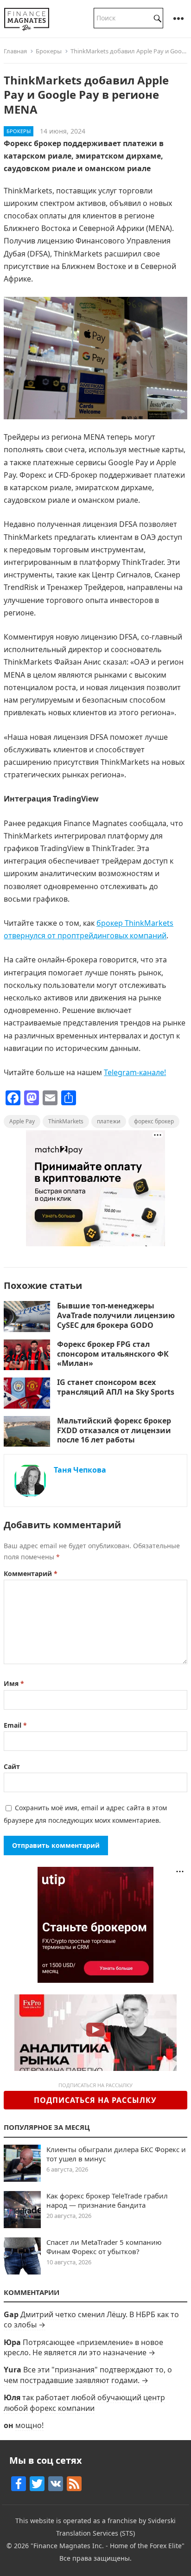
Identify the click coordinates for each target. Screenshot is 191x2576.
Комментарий (31, 1573)
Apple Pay (22, 1121)
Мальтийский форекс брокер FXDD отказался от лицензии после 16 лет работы (114, 1430)
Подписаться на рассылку (95, 2100)
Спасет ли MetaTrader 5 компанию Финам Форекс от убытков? (104, 2247)
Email (15, 1725)
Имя (14, 1683)
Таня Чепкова (80, 1470)
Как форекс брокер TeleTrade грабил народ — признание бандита (107, 2200)
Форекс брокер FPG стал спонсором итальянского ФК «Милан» (113, 1354)
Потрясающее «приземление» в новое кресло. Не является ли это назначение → (83, 2347)
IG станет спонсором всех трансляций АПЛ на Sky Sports (116, 1387)
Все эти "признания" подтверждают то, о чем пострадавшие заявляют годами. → (88, 2375)
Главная (15, 51)
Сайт (12, 1766)
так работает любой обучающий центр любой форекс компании (84, 2403)
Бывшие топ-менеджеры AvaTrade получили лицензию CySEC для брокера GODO (116, 1315)
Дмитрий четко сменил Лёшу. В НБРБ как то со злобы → (91, 2320)
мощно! (29, 2425)
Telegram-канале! (135, 1072)
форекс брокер (154, 1121)
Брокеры (49, 51)
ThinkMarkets (66, 1121)
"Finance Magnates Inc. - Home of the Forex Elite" (108, 2546)
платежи (109, 1121)
